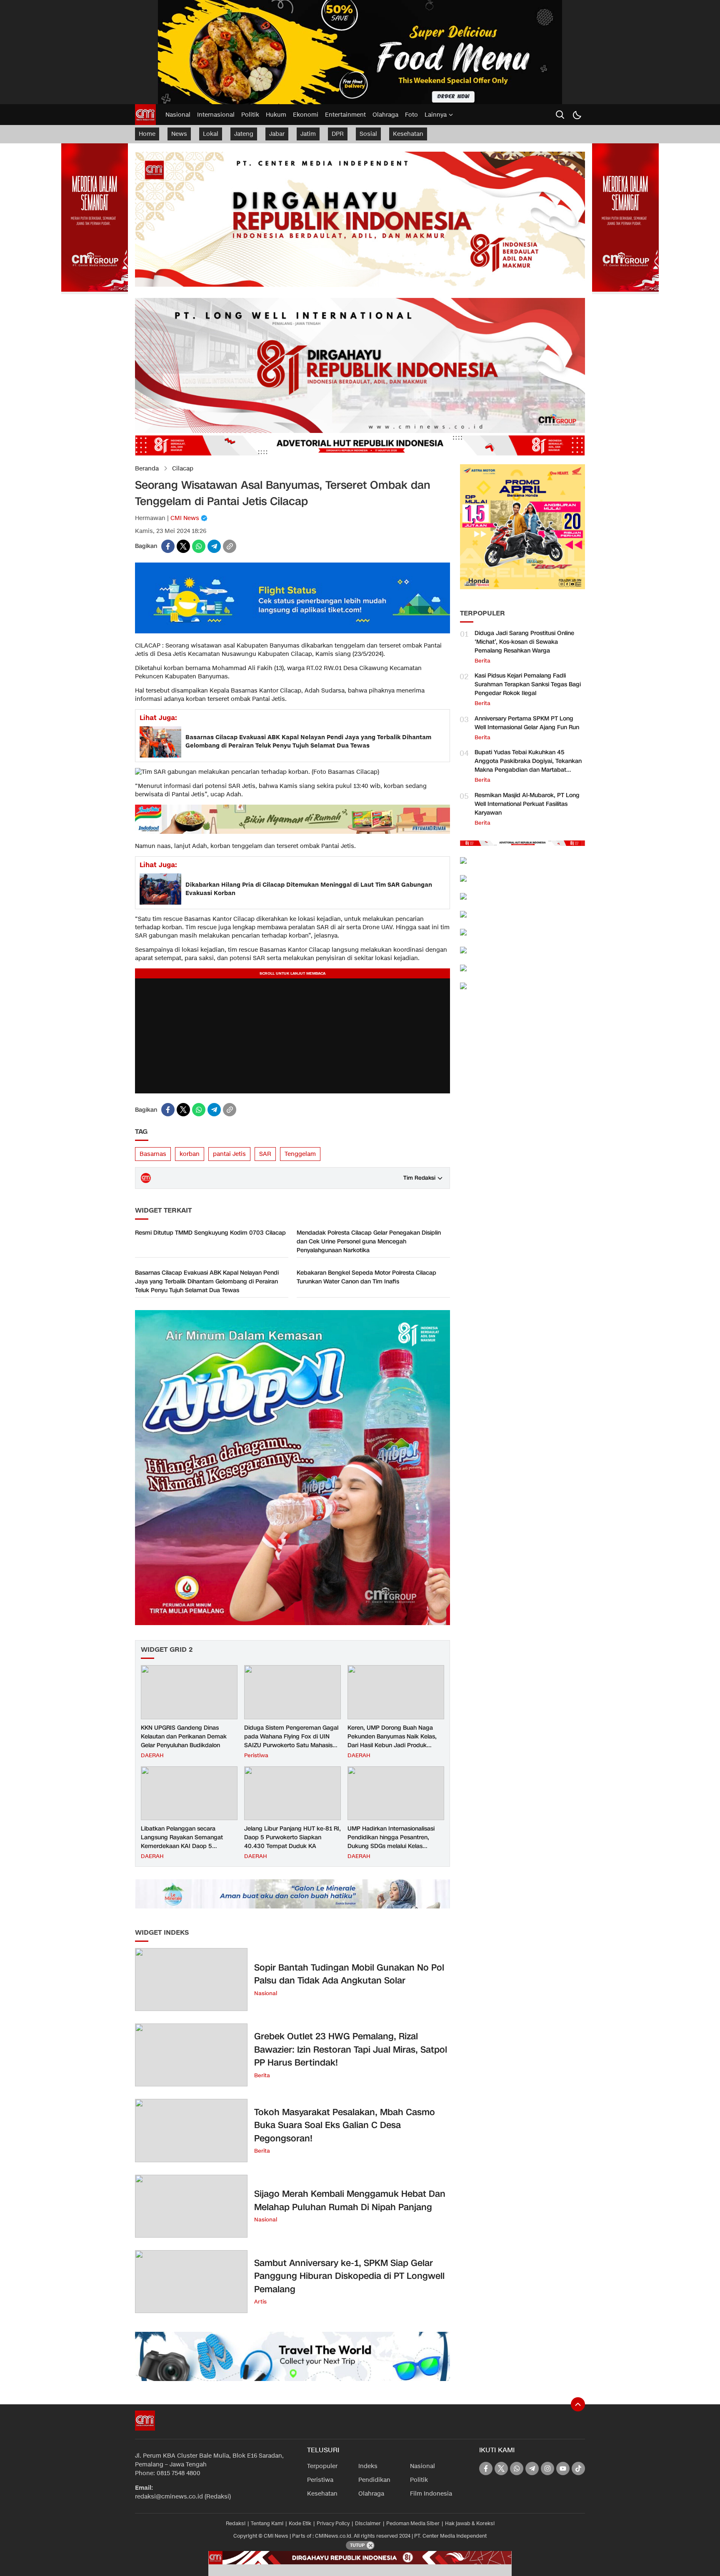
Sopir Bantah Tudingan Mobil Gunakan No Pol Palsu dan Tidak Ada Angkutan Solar (349, 1974)
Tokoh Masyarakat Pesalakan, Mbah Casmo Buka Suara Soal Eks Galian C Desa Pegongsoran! (345, 2125)
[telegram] (214, 546)
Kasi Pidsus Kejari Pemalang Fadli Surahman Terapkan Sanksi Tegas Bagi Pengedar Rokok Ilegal (528, 684)
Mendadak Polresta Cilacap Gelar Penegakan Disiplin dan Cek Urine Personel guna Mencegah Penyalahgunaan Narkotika (369, 1242)
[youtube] (563, 2468)
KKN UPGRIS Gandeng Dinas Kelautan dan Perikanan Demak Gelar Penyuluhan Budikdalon (184, 1737)
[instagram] (547, 2468)
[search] (560, 115)
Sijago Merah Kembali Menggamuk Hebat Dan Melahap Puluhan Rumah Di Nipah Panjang (350, 2201)
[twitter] (183, 546)
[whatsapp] (199, 546)
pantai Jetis (229, 1154)
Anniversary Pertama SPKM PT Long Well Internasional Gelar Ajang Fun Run (527, 723)
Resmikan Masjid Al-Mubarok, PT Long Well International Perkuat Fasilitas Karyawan (527, 804)
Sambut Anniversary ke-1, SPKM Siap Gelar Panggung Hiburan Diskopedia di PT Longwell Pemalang (349, 2276)
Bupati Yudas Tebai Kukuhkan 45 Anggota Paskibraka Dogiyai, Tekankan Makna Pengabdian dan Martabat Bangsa (528, 765)
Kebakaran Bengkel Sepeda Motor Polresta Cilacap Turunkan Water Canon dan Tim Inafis (366, 1277)
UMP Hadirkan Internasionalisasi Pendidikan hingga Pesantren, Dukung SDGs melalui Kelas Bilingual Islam (391, 1842)
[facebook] (168, 546)
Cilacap (183, 469)
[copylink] (230, 546)
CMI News (185, 518)
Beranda (147, 469)
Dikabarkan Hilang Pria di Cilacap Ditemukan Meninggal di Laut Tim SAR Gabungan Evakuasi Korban (309, 889)
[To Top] (578, 2404)
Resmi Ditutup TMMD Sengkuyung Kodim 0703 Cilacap (210, 1233)
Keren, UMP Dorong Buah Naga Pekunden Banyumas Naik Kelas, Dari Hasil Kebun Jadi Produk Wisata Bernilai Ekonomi (392, 1741)
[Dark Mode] (577, 115)
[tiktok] (578, 2468)
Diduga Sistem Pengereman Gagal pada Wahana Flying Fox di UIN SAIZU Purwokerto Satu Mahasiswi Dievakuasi (291, 1741)
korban (190, 1154)
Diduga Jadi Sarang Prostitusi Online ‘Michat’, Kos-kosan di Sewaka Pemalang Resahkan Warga (524, 642)
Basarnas (153, 1154)
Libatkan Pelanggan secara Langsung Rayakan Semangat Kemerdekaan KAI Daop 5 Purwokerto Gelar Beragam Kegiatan (182, 1846)
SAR (265, 1154)
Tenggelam (300, 1154)
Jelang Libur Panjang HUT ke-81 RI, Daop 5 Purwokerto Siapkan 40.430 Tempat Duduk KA (292, 1837)
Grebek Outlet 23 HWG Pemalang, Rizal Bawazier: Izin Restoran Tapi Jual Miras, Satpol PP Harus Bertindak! (351, 2050)
